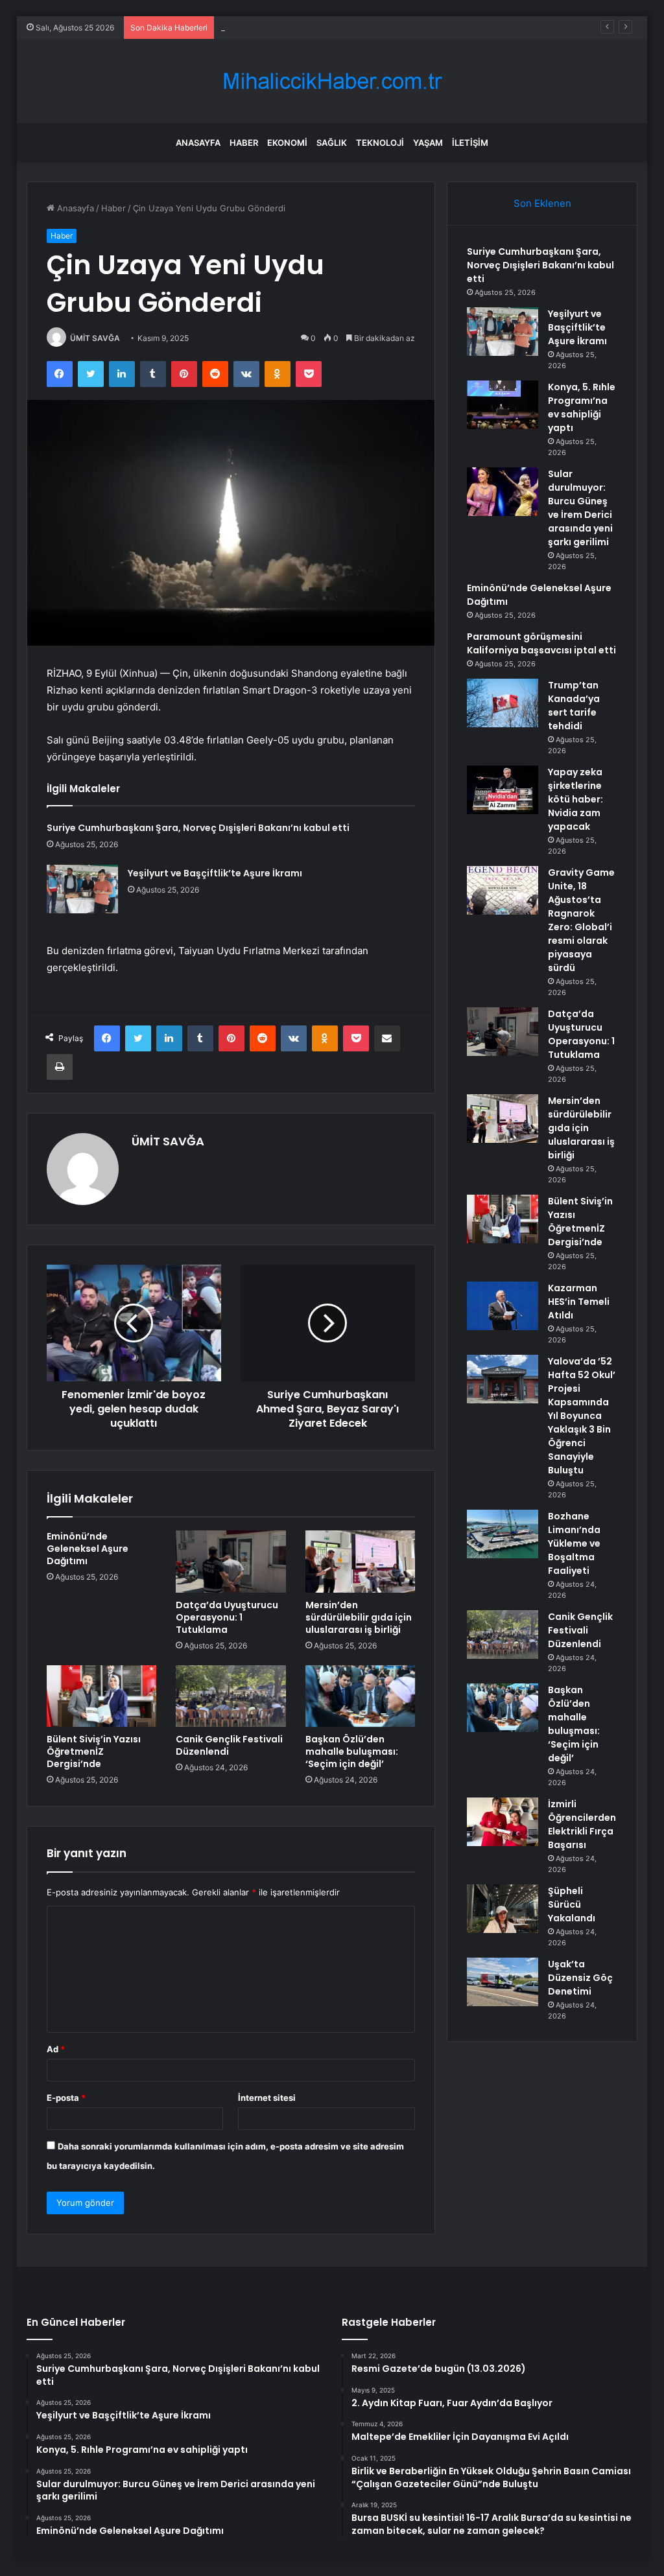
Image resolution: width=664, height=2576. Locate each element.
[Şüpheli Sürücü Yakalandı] (503, 1909)
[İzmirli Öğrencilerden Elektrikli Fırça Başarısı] (503, 1822)
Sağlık (332, 143)
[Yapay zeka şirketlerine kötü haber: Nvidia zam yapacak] (503, 790)
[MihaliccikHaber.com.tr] (332, 81)
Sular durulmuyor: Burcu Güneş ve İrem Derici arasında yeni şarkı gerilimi (580, 508)
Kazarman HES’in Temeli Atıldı (579, 1302)
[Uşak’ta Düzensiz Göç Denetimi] (503, 1982)
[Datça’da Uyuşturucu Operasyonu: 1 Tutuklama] (231, 1562)
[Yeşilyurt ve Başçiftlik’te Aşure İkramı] (82, 889)
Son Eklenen (542, 203)
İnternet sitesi (267, 2098)
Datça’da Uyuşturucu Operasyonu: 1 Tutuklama (227, 1617)
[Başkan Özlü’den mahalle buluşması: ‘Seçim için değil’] (361, 1696)
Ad (56, 2049)
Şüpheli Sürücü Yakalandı (572, 1904)
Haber (244, 143)
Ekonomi (287, 143)
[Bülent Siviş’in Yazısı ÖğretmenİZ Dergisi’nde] (102, 1696)
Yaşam (428, 143)
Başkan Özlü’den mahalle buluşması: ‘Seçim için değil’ (352, 1751)
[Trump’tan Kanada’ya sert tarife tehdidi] (503, 703)
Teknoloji (380, 143)
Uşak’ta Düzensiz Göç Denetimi (580, 1978)
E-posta (66, 2098)
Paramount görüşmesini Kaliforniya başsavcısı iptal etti (541, 643)
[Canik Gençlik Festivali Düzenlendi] (231, 1696)
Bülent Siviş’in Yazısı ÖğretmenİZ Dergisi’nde (94, 1751)
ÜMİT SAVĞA (95, 338)
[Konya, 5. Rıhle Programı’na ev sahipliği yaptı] (503, 405)
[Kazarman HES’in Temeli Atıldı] (503, 1306)
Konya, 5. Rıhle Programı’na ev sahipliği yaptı (309, 27)
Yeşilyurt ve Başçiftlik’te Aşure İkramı (215, 873)
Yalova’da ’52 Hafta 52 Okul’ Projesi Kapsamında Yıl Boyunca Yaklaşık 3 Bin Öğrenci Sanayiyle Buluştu (582, 1416)
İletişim (470, 143)
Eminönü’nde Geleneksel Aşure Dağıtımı (88, 1549)
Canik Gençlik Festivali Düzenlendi (229, 1745)
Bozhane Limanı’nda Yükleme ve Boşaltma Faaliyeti (574, 1543)
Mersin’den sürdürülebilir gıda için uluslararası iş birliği (359, 1617)
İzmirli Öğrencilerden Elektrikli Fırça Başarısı (582, 1824)
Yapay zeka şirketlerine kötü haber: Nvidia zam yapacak (575, 799)
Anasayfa (198, 143)
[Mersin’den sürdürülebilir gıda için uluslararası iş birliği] (361, 1562)
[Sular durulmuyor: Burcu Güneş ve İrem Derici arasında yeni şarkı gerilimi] (503, 492)
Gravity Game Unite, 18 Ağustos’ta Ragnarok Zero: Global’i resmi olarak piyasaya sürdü (581, 920)
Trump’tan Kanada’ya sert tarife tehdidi (574, 706)
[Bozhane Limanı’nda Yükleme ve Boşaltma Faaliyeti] (503, 1534)
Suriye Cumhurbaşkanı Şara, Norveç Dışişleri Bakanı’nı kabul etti (198, 828)
